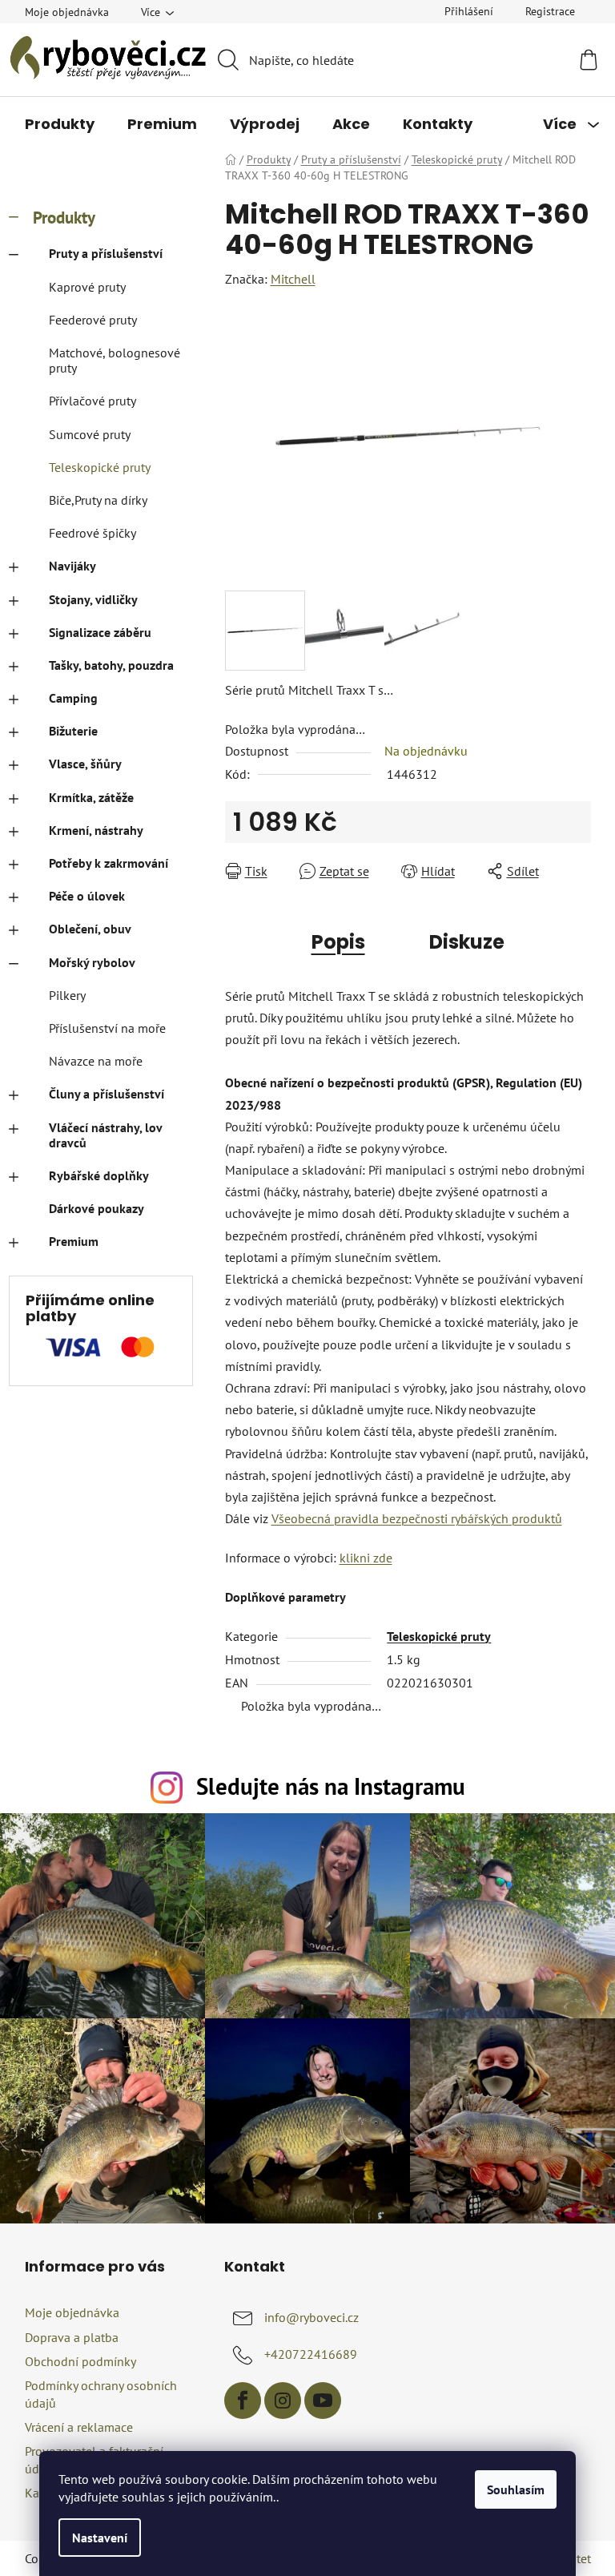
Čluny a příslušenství (107, 1094)
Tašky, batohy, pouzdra (111, 665)
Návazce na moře (96, 1061)
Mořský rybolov (92, 962)
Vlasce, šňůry (85, 764)
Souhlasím (516, 2489)
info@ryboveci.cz (312, 2317)
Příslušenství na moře (107, 1028)
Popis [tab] (338, 942)
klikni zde (366, 1558)
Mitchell (293, 279)
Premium (74, 1241)
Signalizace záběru (100, 632)
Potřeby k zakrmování (109, 863)
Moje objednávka (67, 12)
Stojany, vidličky (93, 599)
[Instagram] (283, 2401)
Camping (73, 698)
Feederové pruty (93, 320)
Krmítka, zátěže (91, 797)
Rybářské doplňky (99, 1175)
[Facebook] (243, 2401)
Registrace (550, 11)
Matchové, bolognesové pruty (115, 360)
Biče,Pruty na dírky (98, 500)
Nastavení (100, 2538)
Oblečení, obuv (90, 929)
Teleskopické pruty (100, 467)
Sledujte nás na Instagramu (331, 1786)
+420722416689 (311, 2354)
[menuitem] (60, 124)
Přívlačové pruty (92, 401)
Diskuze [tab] (467, 942)
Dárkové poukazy (96, 1208)
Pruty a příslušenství (106, 253)
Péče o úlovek (87, 896)
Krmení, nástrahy (96, 830)
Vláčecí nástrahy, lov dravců (105, 1135)
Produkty (64, 218)
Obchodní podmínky (80, 2361)
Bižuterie (73, 731)
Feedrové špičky (92, 533)
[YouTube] (323, 2401)
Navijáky (72, 566)
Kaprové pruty (87, 287)
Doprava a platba (72, 2337)
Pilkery (67, 995)
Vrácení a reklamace (79, 2427)
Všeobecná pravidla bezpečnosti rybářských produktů (417, 1518)
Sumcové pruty (90, 434)
